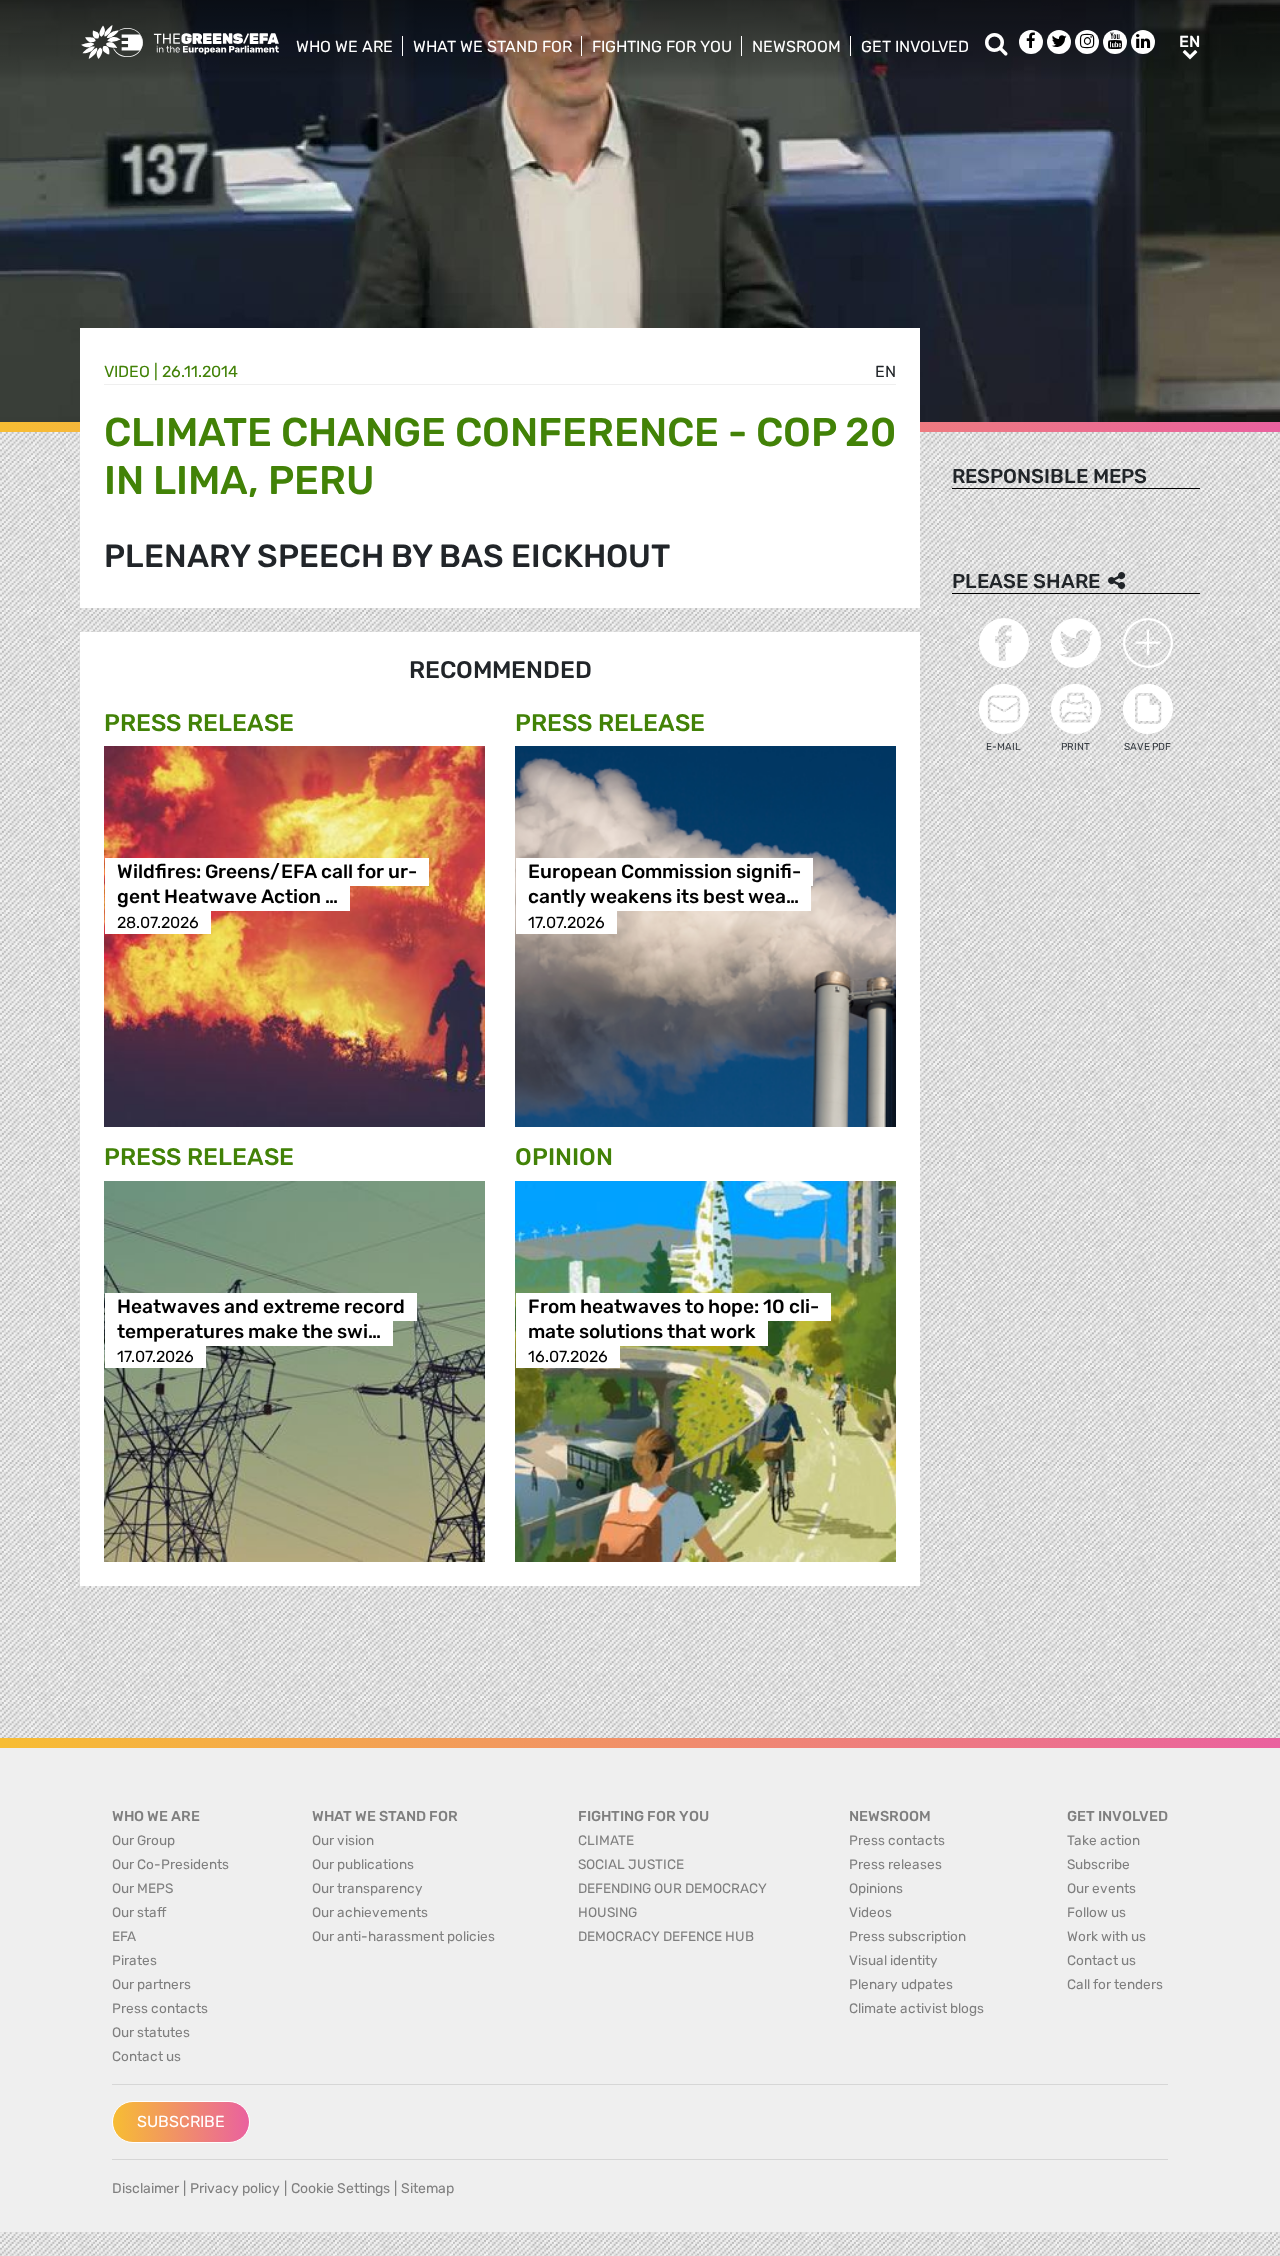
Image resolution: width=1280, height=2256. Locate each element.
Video (127, 371)
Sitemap (427, 2188)
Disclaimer (145, 2188)
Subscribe (181, 2121)
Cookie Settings (340, 2188)
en (885, 371)
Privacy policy (235, 2188)
